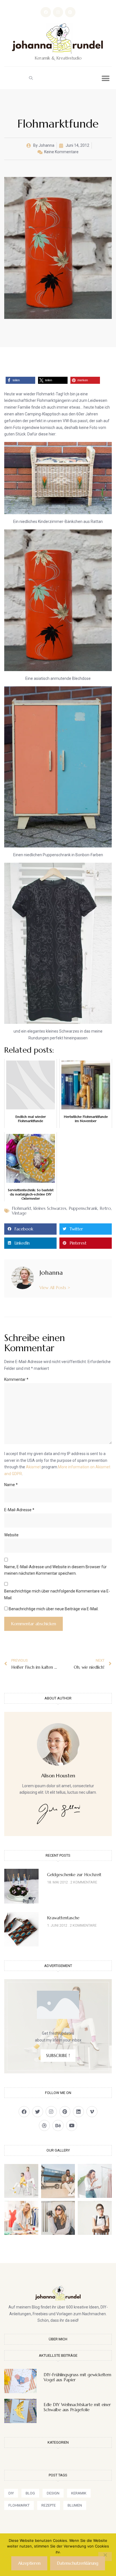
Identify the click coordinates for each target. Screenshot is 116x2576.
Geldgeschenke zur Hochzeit (74, 1875)
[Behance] (58, 2125)
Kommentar (16, 1379)
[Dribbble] (44, 2125)
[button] (31, 78)
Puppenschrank (83, 1208)
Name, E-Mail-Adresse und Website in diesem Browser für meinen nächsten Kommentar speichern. (55, 1570)
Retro (105, 1208)
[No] (105, 2557)
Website (11, 1535)
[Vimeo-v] (92, 2112)
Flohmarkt (22, 1208)
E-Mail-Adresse (19, 1510)
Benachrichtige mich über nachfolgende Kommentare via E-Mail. (57, 1594)
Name (11, 1485)
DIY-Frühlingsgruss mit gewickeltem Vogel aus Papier (77, 2377)
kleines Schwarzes (50, 1208)
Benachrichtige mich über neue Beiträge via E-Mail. (54, 1609)
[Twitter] (38, 2112)
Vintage (19, 1213)
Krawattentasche (63, 1918)
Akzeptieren (29, 2563)
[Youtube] (72, 2125)
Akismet (33, 1467)
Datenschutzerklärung (78, 2563)
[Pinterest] (70, 12)
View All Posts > (55, 1288)
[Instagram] (58, 12)
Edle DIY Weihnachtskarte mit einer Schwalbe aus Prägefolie (77, 2407)
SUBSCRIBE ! (58, 2055)
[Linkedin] (78, 2112)
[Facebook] (46, 12)
